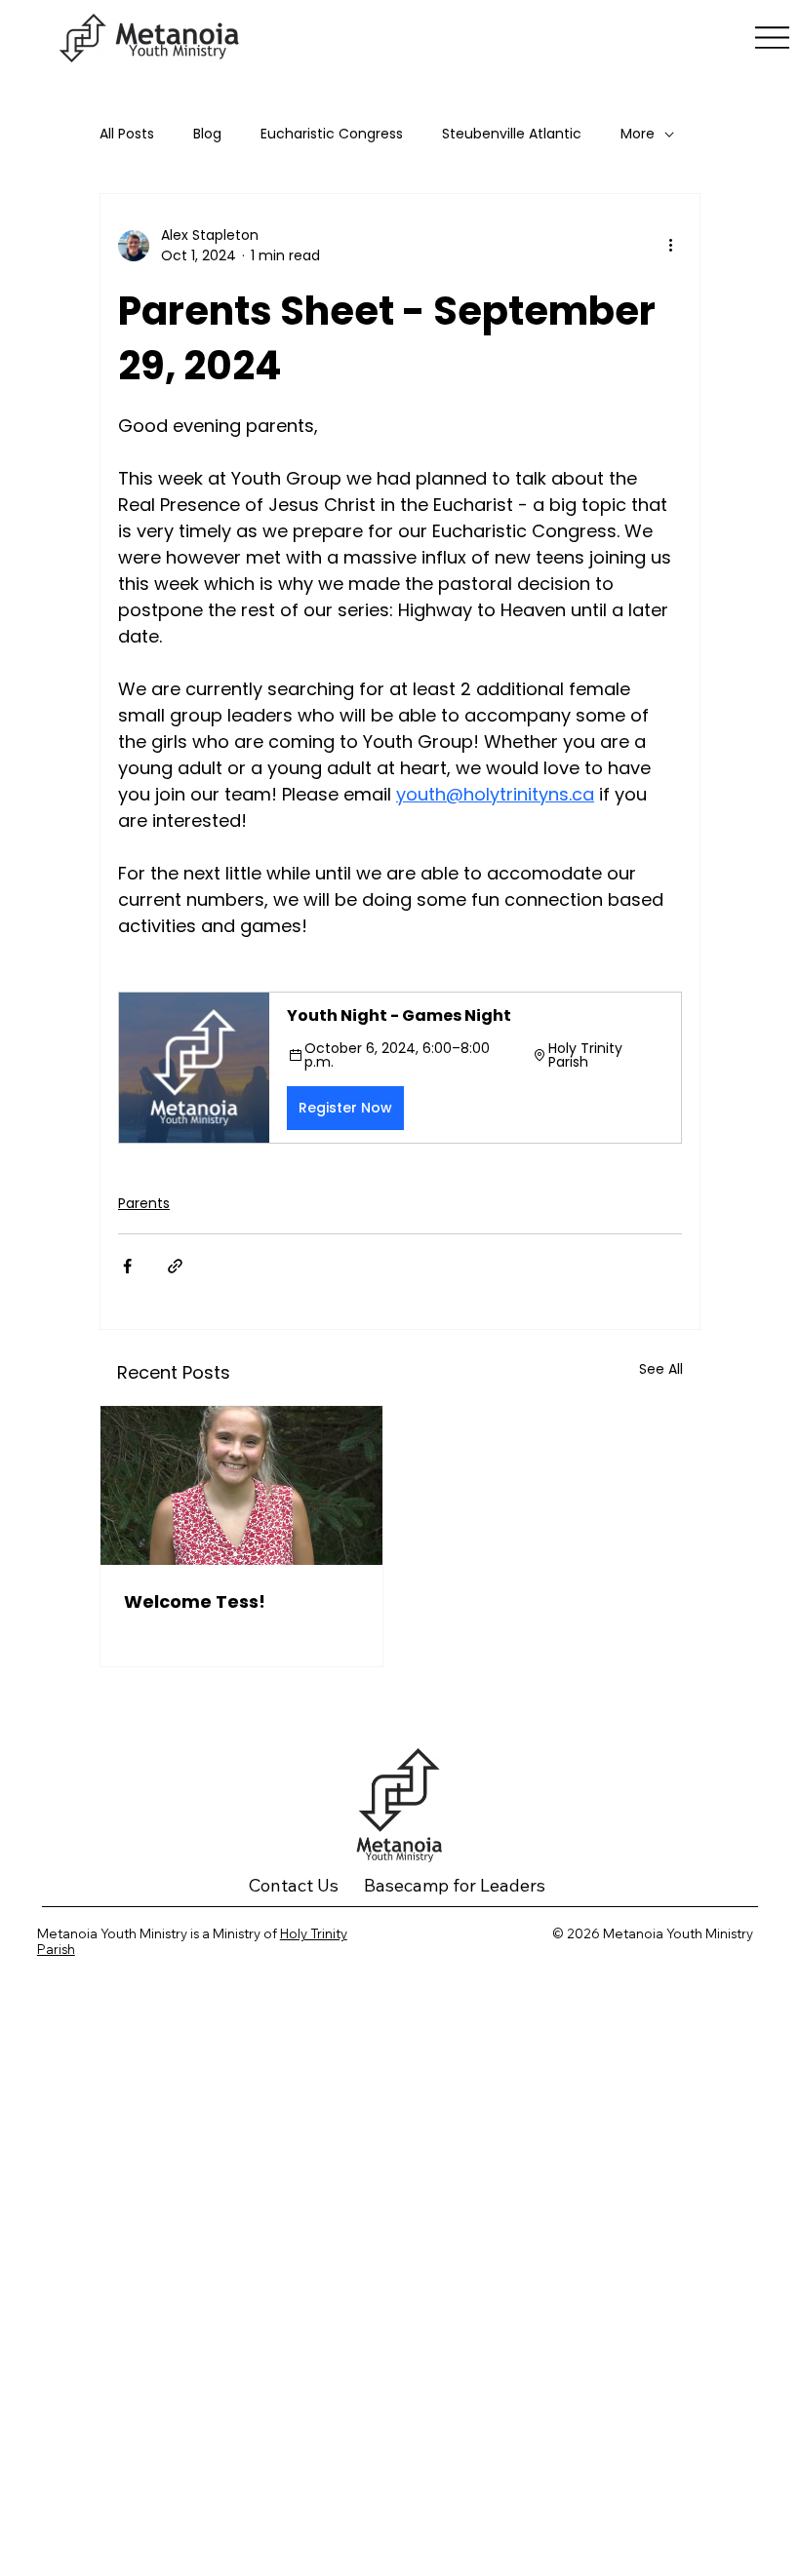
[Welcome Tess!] (241, 1485)
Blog (207, 134)
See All (661, 1369)
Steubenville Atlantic (512, 134)
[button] (400, 1068)
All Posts (127, 134)
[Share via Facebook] (127, 1266)
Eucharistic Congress (332, 134)
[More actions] (670, 246)
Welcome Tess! (195, 1601)
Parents (144, 1203)
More (638, 134)
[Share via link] (175, 1266)
